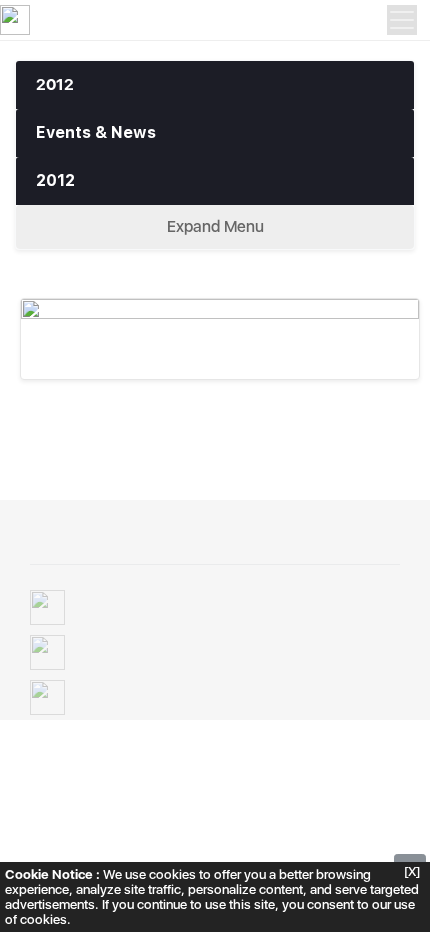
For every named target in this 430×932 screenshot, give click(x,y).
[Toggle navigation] (402, 20)
